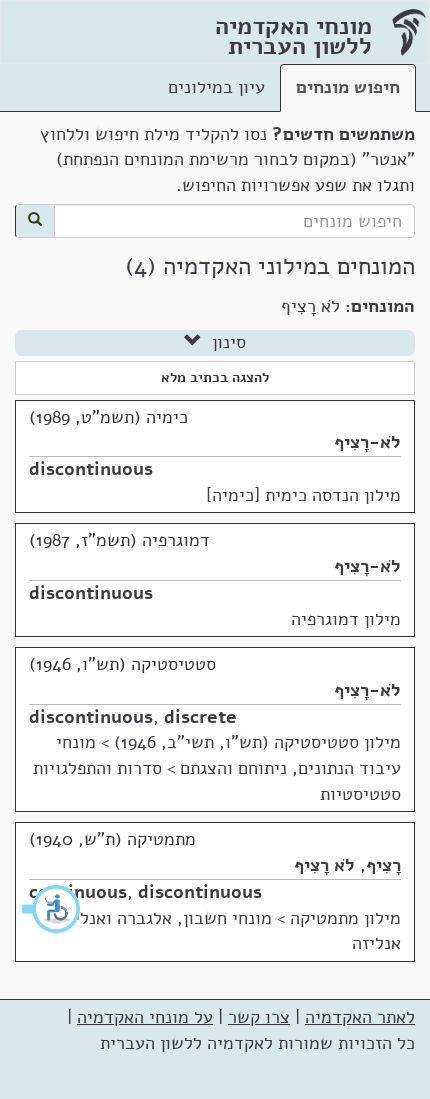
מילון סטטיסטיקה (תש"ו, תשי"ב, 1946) (257, 742)
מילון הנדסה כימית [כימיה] (303, 495)
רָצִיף (383, 865)
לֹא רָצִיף (324, 865)
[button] (52, 909)
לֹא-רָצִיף (367, 442)
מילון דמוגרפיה (346, 619)
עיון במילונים (216, 87)
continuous (78, 892)
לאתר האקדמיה (360, 1017)
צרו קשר (259, 1017)
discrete (200, 717)
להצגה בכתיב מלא (215, 377)
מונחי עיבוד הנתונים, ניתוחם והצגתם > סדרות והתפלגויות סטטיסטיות (217, 767)
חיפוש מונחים (348, 87)
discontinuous (91, 469)
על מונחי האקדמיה (145, 1017)
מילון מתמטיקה (345, 918)
